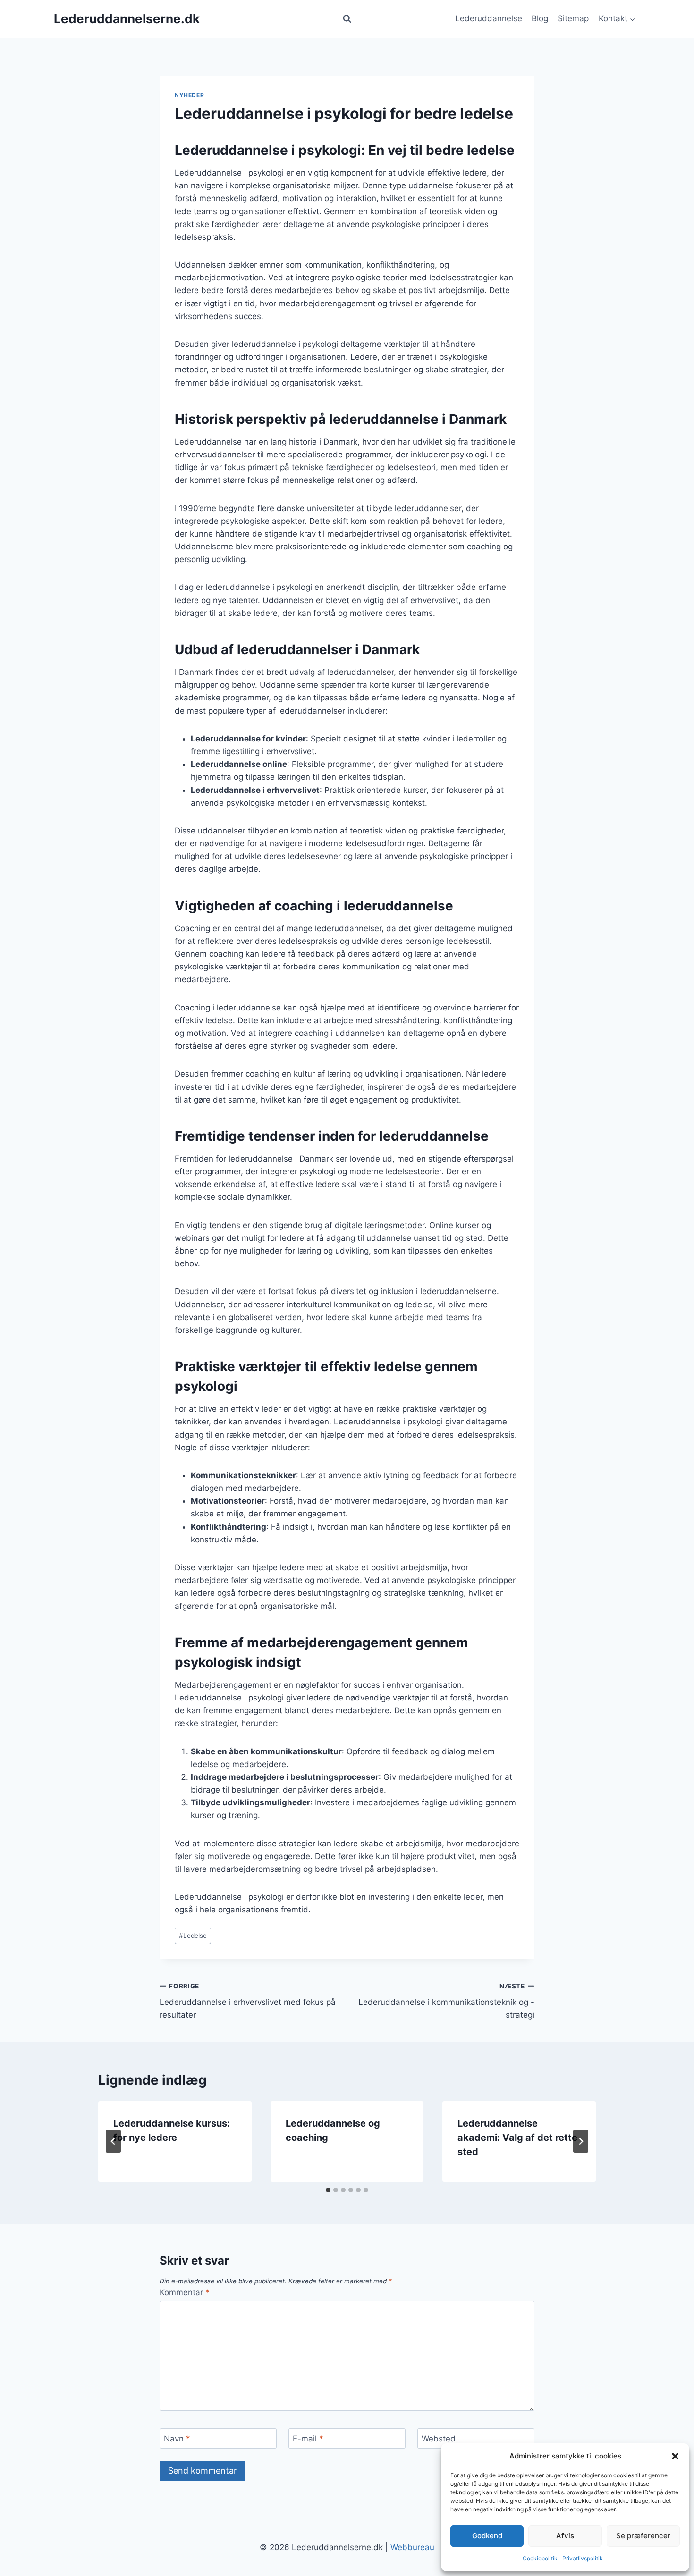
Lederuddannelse (489, 18)
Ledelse (193, 1936)
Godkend (487, 2536)
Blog (540, 18)
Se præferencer (643, 2536)
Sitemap (573, 18)
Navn (177, 2439)
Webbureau (412, 2547)
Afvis (565, 2536)
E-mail (308, 2439)
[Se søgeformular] (347, 19)
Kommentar (185, 2292)
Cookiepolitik (540, 2558)
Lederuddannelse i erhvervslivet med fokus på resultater (248, 2001)
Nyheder (189, 95)
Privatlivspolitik (583, 2558)
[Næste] (581, 2141)
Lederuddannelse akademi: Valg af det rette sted (517, 2138)
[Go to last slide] (113, 2141)
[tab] (328, 2190)
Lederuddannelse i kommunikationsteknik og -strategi (446, 2001)
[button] (675, 2456)
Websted (439, 2439)
